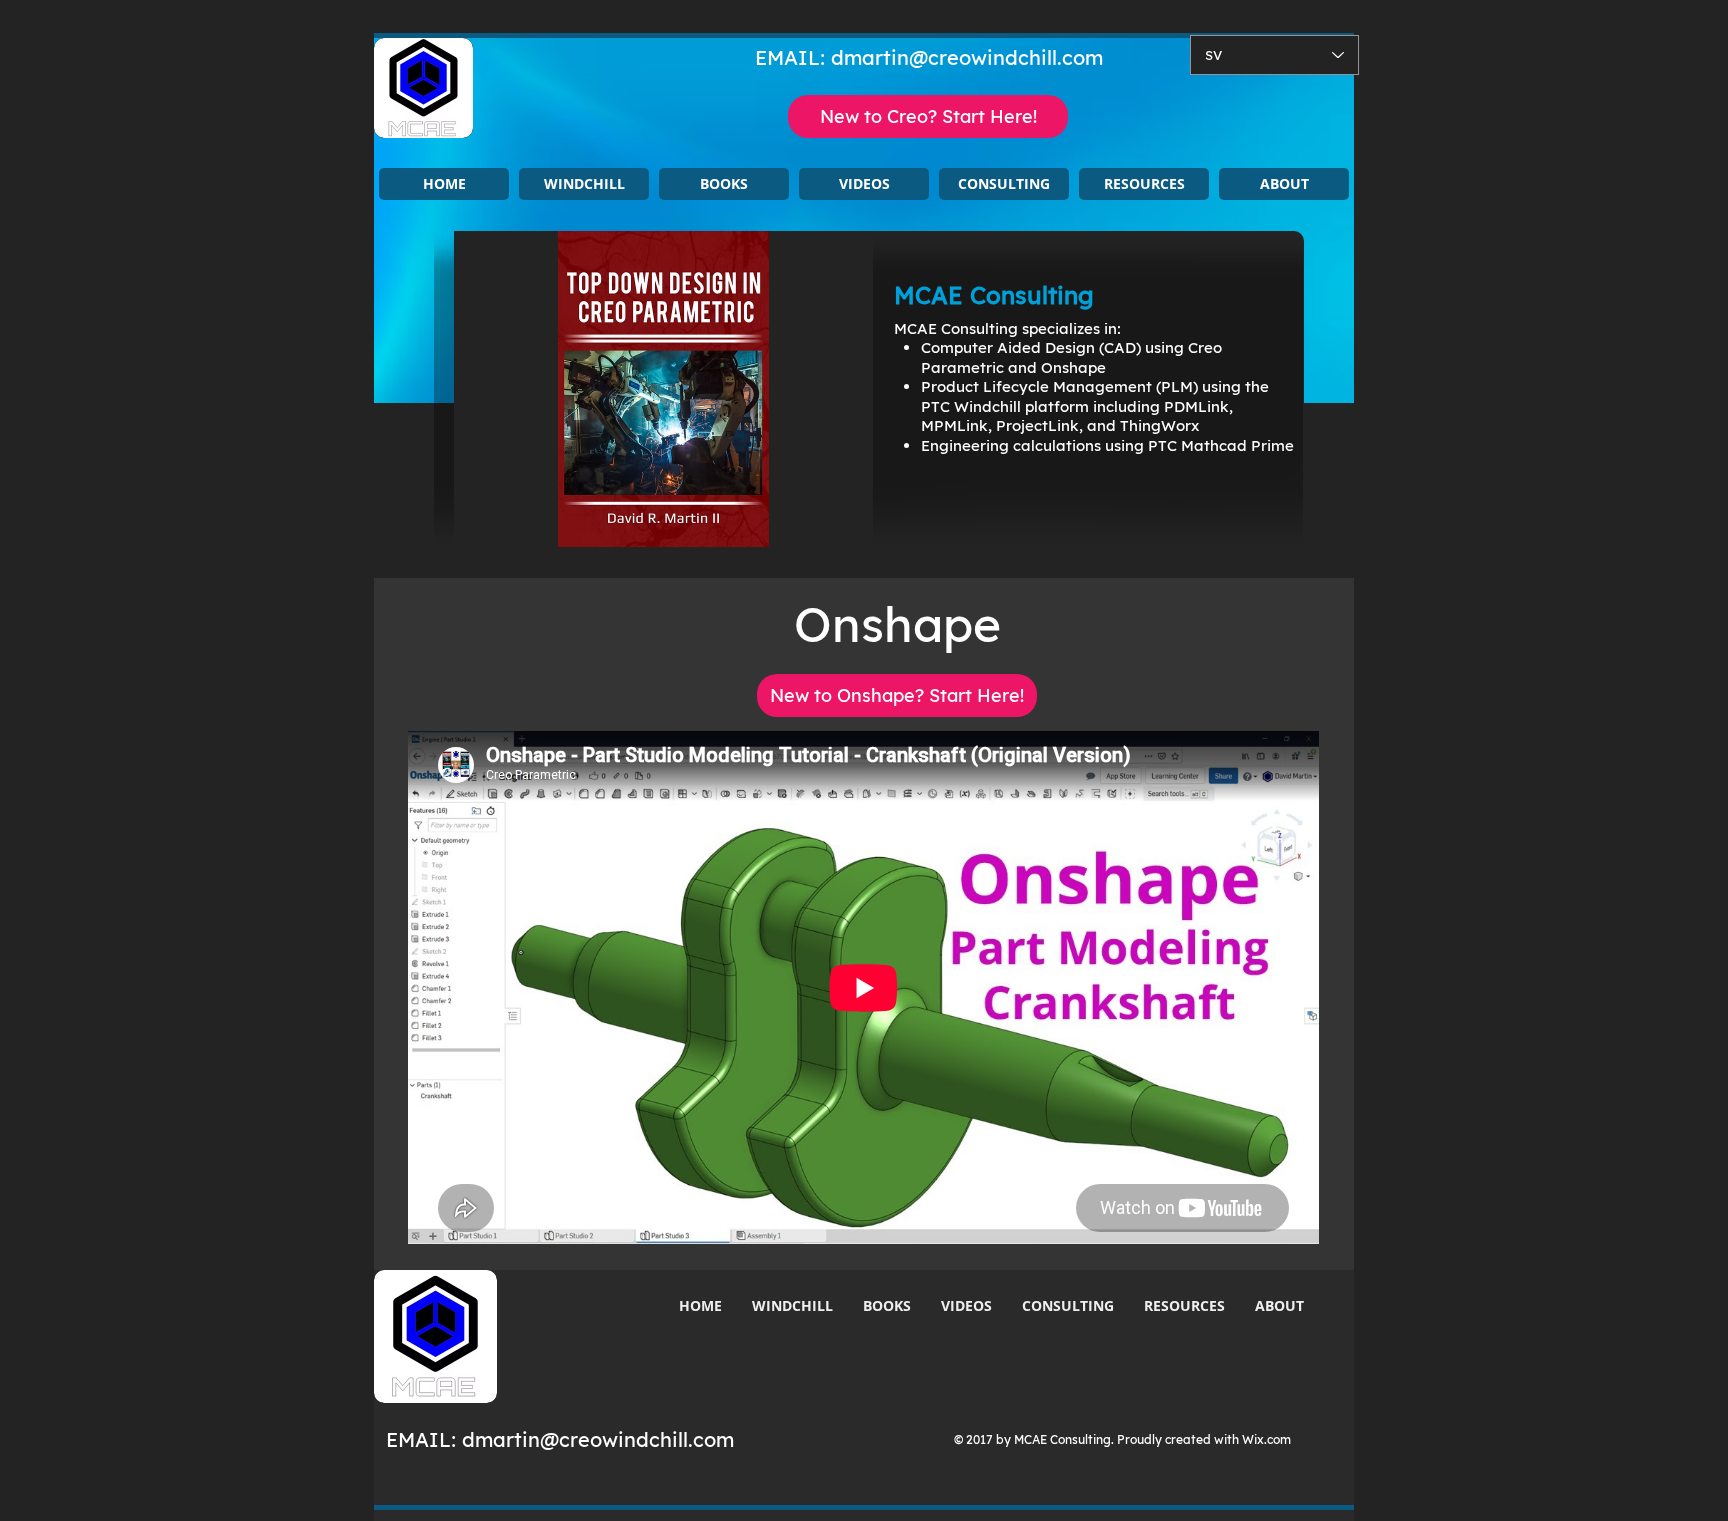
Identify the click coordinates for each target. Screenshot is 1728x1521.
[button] (584, 184)
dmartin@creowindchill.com (967, 57)
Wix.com (1266, 1439)
